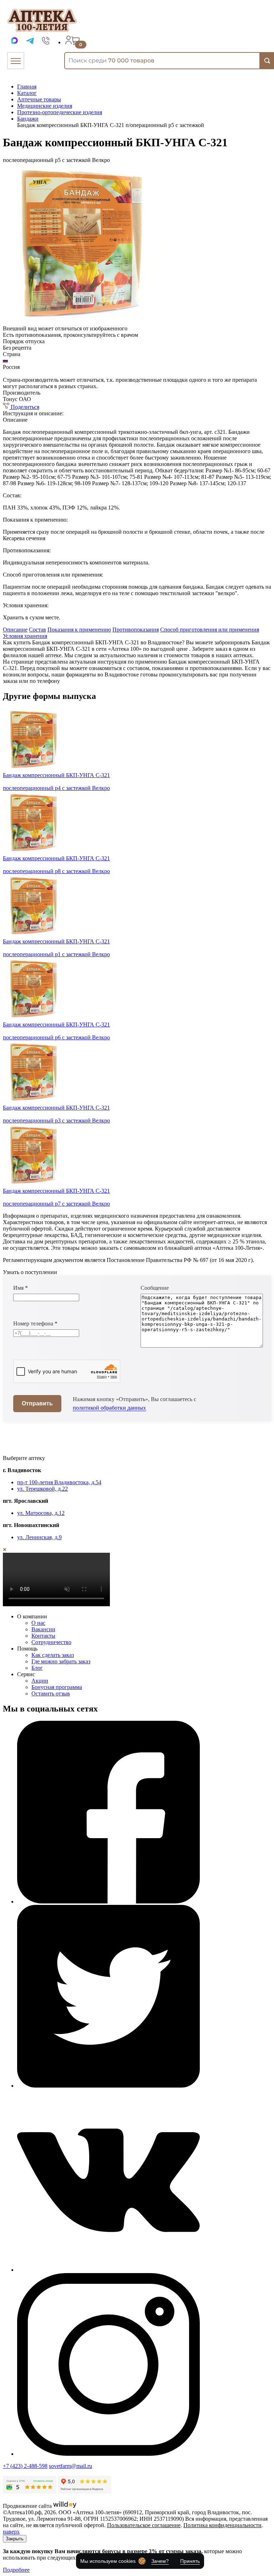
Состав (37, 630)
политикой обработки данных (109, 1408)
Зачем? (160, 2561)
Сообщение (155, 1288)
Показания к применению (79, 630)
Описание (15, 630)
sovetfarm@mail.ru (70, 2466)
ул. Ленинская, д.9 (39, 1537)
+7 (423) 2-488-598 (25, 2466)
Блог (37, 1668)
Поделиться (24, 407)
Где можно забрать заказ (61, 1661)
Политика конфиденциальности (222, 2525)
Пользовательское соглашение (144, 2525)
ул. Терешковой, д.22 (42, 1489)
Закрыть (15, 2539)
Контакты (43, 1636)
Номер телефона (35, 1324)
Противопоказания (136, 630)
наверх (11, 2532)
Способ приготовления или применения (210, 630)
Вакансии (43, 1629)
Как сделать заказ (53, 1655)
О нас (38, 1623)
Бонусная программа (57, 1687)
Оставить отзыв (51, 1693)
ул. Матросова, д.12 (41, 1513)
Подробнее (16, 2570)
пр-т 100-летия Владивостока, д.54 (59, 1482)
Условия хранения (25, 636)
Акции (40, 1681)
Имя (21, 1288)
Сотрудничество (51, 1642)
